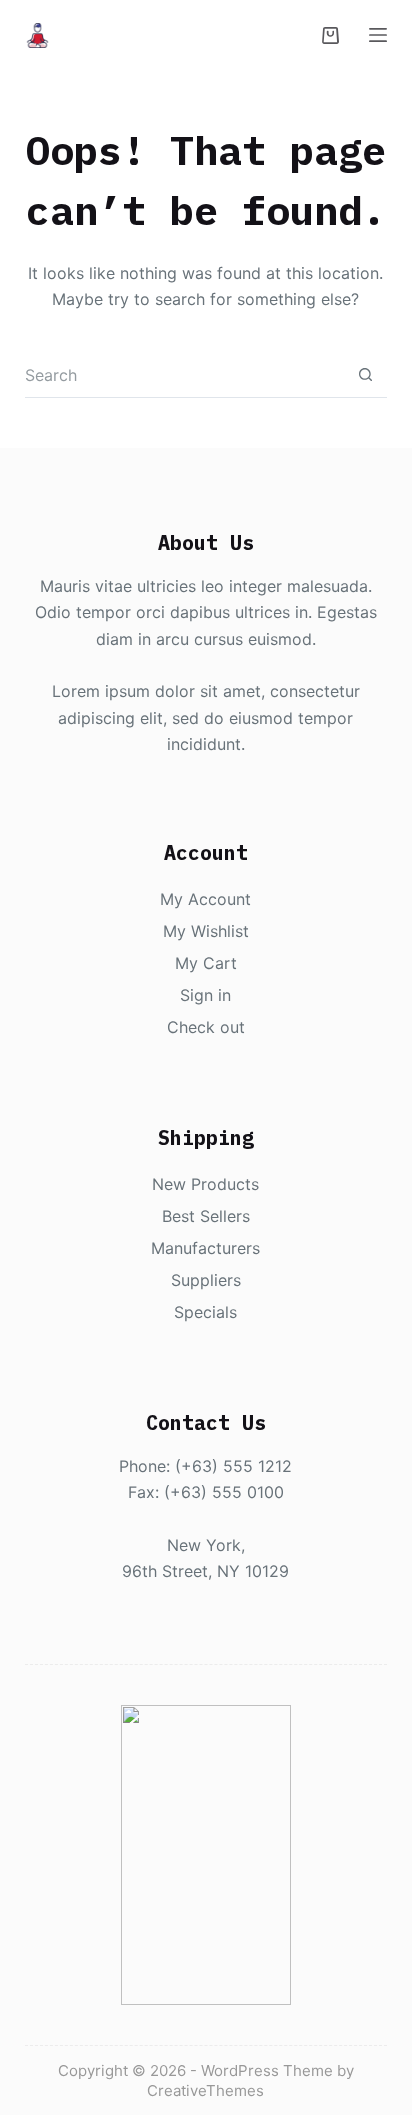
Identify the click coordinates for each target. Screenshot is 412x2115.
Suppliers (206, 1280)
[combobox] (184, 374)
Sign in (205, 995)
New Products (205, 1184)
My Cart (206, 963)
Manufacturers (205, 1248)
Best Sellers (206, 1216)
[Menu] (378, 35)
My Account (205, 899)
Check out (206, 1027)
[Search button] (365, 375)
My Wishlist (206, 931)
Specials (205, 1312)
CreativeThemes (205, 2090)
